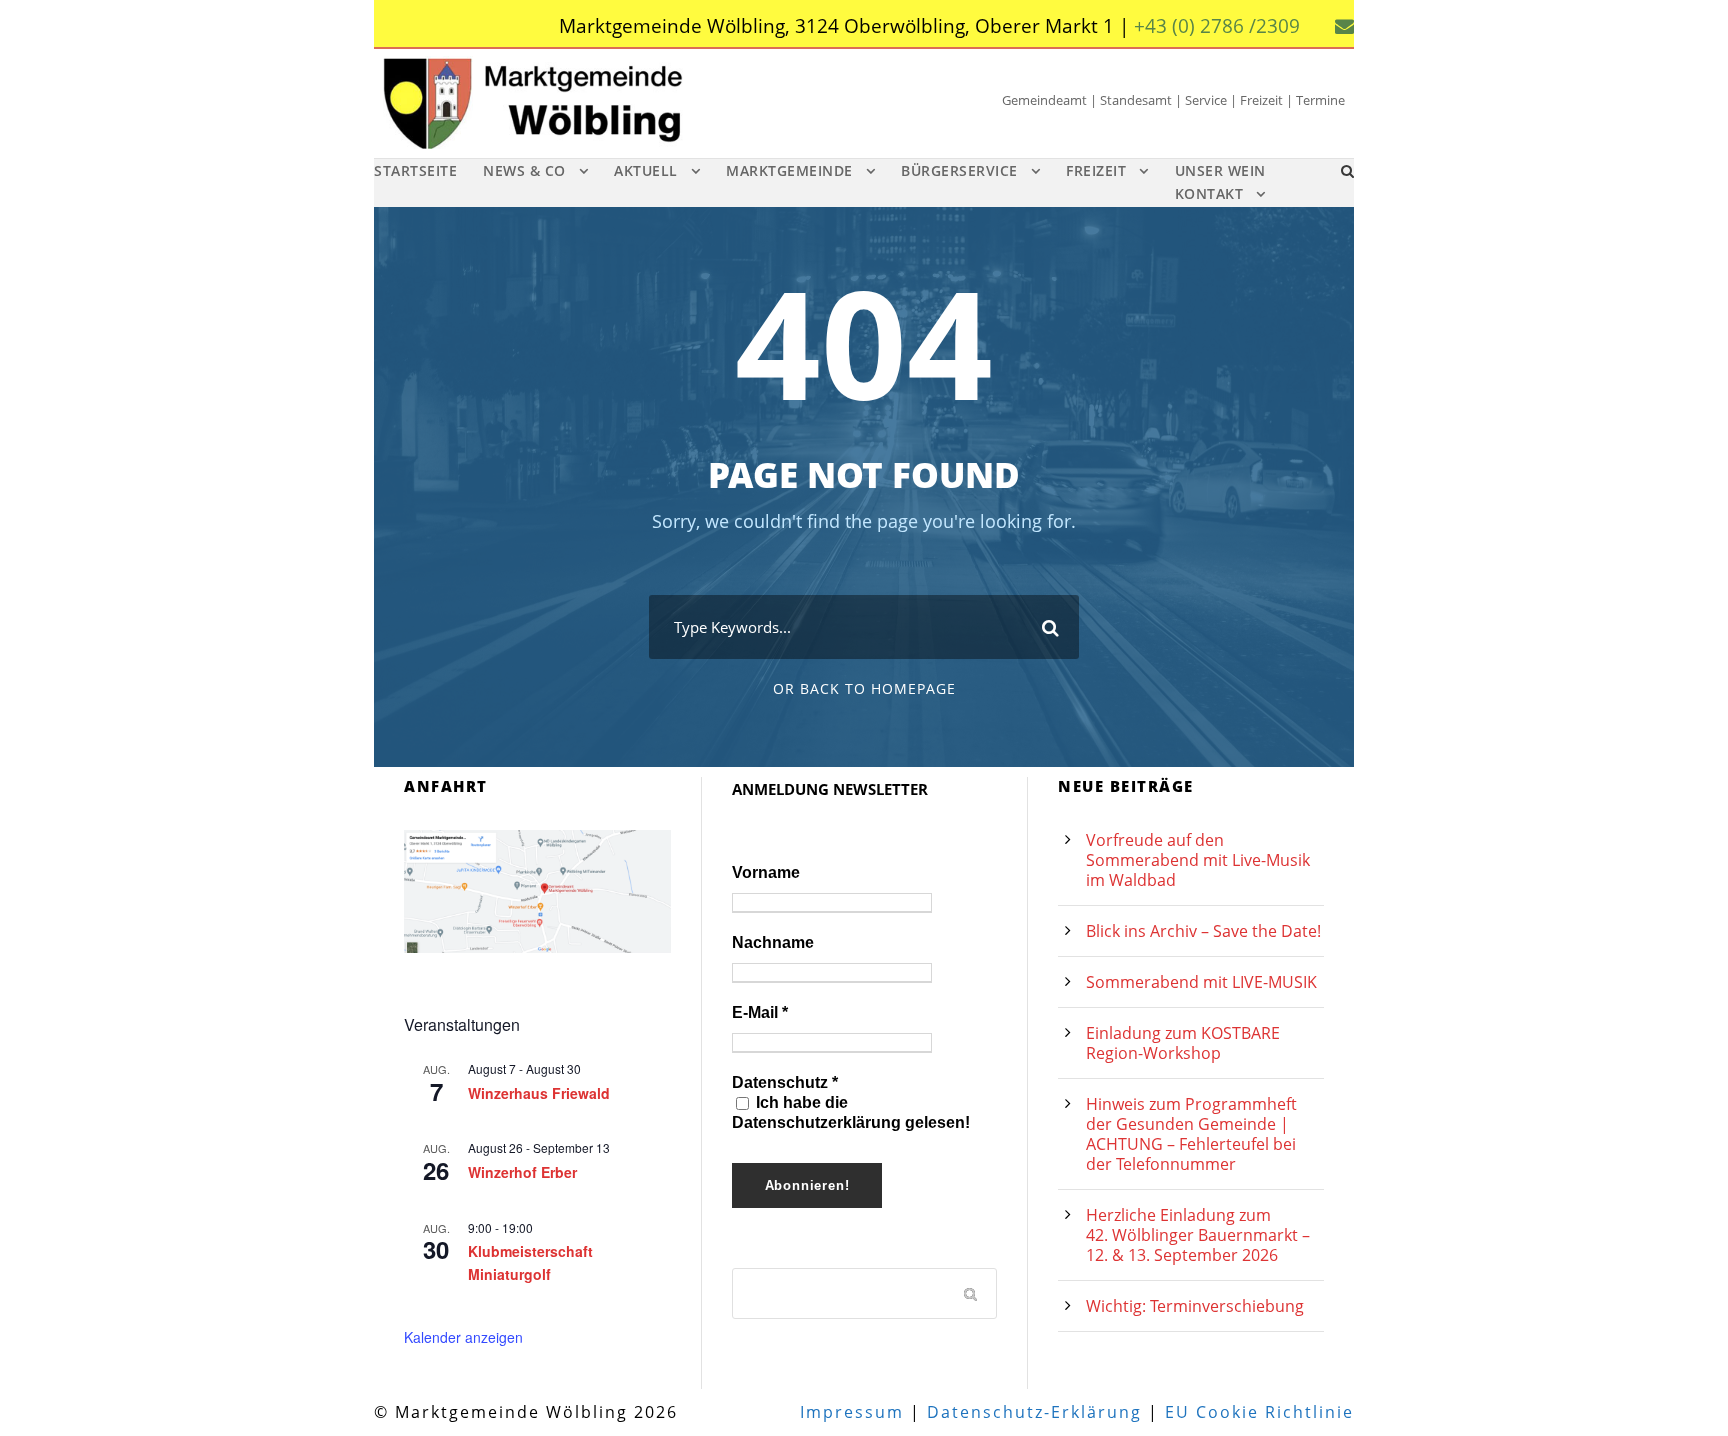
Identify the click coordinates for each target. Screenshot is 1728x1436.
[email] (1344, 26)
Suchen (972, 1293)
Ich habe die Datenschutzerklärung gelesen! (851, 1112)
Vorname (766, 872)
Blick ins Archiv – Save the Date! (1203, 931)
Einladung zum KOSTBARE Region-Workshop (1183, 1043)
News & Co (524, 170)
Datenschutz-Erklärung (1034, 1412)
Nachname (773, 942)
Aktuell (646, 170)
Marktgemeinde (789, 170)
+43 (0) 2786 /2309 (1217, 26)
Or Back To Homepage (864, 688)
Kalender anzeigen (463, 1337)
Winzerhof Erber (522, 1172)
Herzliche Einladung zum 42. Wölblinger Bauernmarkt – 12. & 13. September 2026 (1198, 1235)
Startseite (415, 170)
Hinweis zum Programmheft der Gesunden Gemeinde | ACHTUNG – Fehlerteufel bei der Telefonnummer (1191, 1134)
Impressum (852, 1412)
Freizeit (1096, 170)
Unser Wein (1220, 170)
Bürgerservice (959, 170)
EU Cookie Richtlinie (1259, 1412)
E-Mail (760, 1012)
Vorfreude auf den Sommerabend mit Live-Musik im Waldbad (1198, 860)
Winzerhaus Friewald (539, 1093)
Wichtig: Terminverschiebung (1195, 1306)
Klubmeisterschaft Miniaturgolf (530, 1262)
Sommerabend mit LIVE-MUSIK (1201, 982)
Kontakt (1209, 193)
